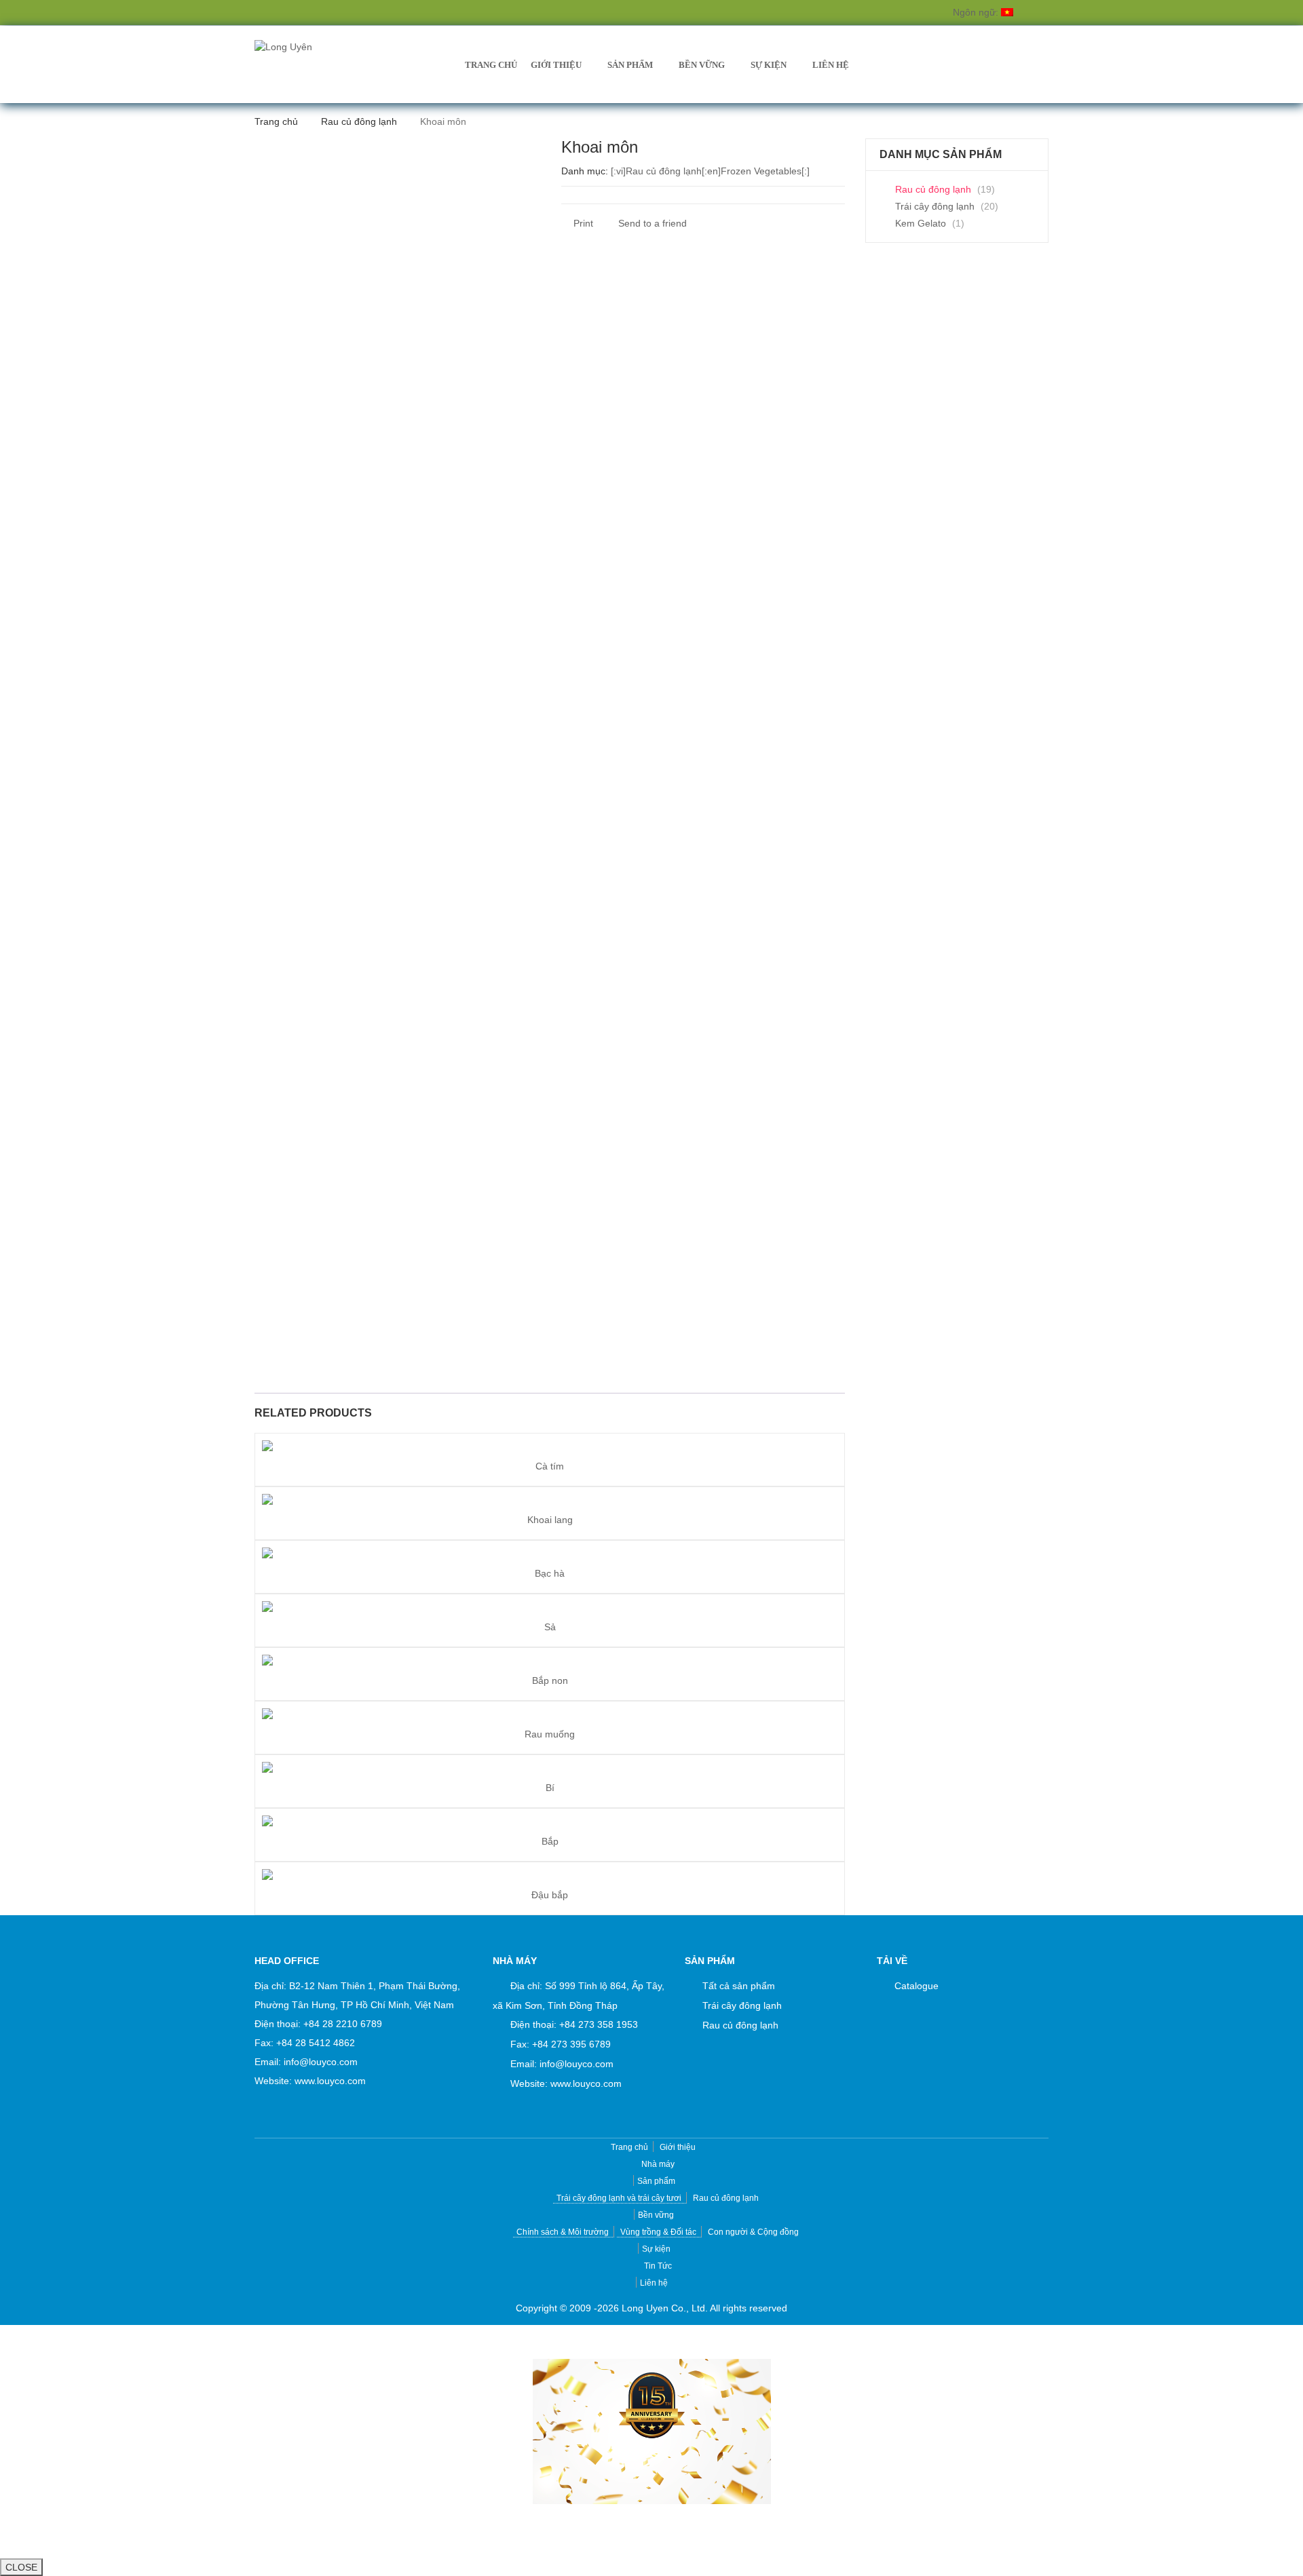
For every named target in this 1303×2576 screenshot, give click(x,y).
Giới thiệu (556, 65)
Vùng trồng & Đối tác (658, 2232)
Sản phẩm (630, 65)
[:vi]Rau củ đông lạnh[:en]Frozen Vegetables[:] (710, 171)
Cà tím (550, 1466)
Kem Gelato (921, 223)
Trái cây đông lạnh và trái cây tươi (619, 2198)
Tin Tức (658, 2266)
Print (582, 223)
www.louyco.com (330, 2081)
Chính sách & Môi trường (563, 2232)
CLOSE (21, 2567)
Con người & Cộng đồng (753, 2232)
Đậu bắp (550, 1895)
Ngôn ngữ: (977, 12)
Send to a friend (651, 223)
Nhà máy (658, 2164)
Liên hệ (831, 65)
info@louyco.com (321, 2062)
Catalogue (917, 1986)
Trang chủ (491, 65)
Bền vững (702, 65)
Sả (550, 1627)
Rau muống (550, 1734)
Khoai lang (550, 1520)
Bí (550, 1788)
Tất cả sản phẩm (739, 1986)
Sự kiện (769, 65)
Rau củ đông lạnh (359, 121)
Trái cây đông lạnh (935, 206)
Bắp (550, 1841)
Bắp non (550, 1680)
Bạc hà (550, 1573)
